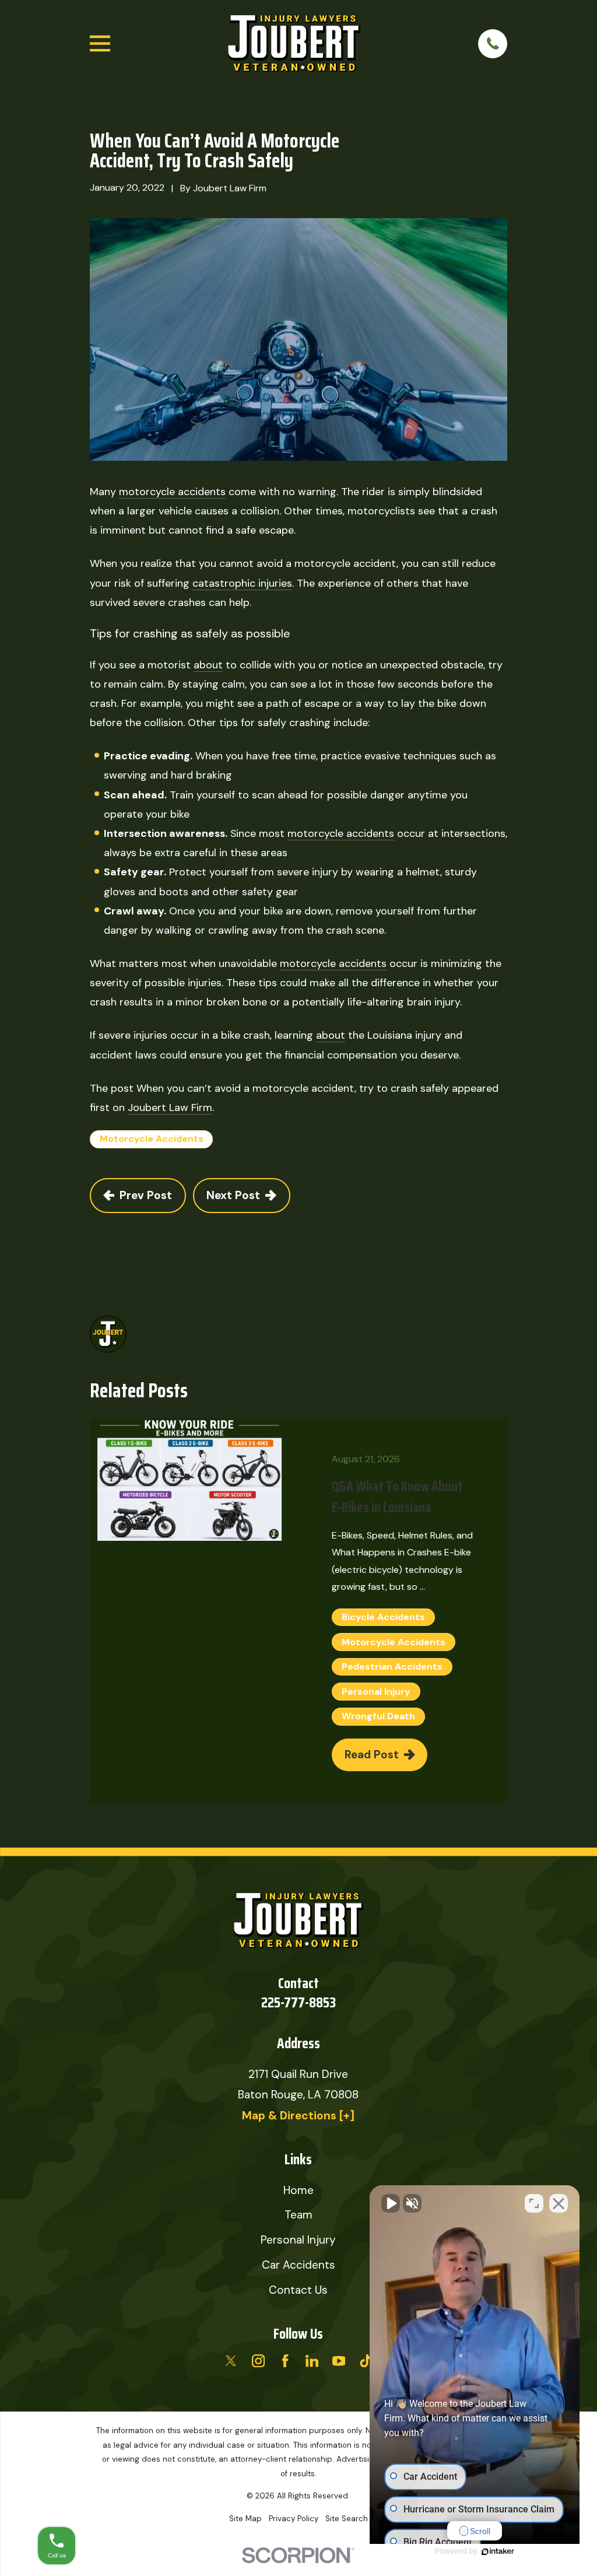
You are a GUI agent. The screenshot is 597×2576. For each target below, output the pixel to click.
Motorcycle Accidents (152, 1139)
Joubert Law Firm (170, 1107)
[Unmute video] (391, 2203)
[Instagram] (258, 2361)
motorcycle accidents (172, 492)
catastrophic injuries (242, 583)
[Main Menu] (100, 43)
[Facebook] (285, 2361)
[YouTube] (339, 2361)
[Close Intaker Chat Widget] (559, 2203)
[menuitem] (245, 2519)
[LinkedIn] (312, 2361)
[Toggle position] (534, 2203)
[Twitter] (231, 2361)
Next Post (233, 1195)
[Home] (294, 44)
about (208, 665)
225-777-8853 (298, 2002)
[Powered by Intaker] (498, 2552)
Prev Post (146, 1195)
